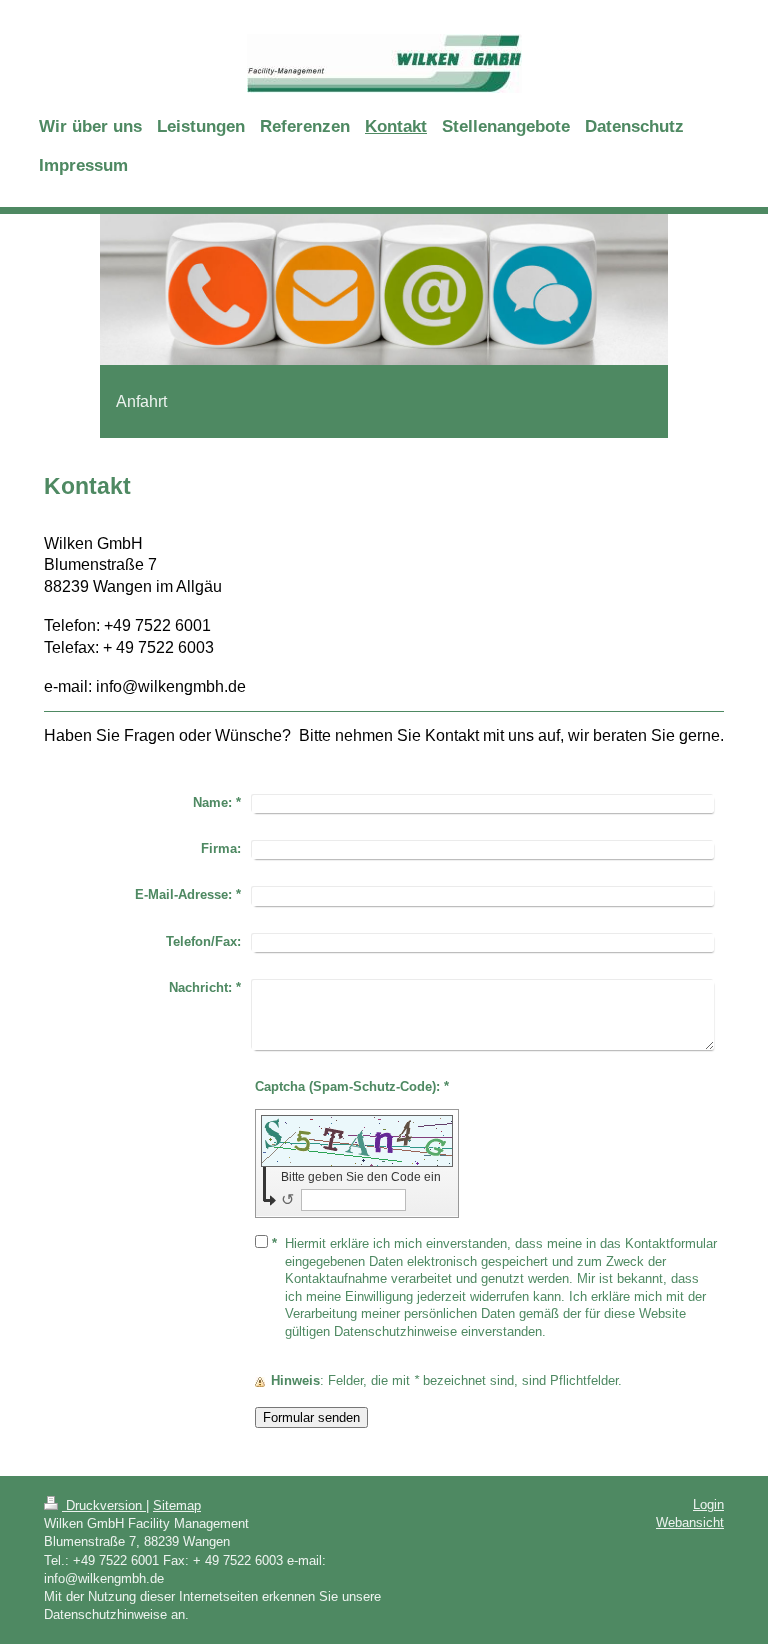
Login (708, 1504)
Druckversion (104, 1505)
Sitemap (177, 1505)
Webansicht (690, 1522)
